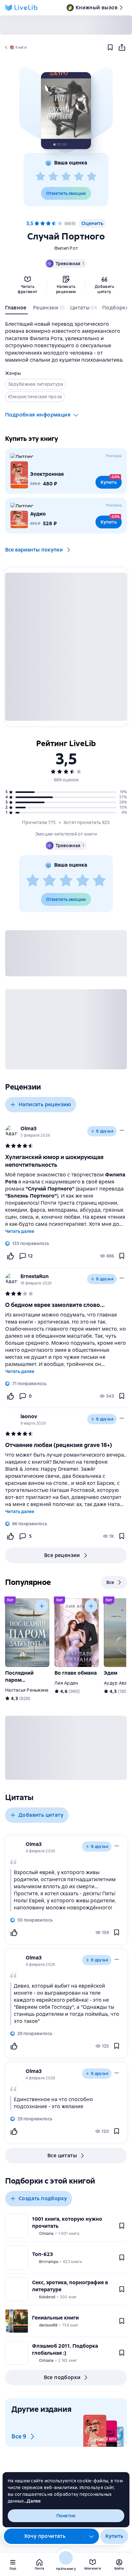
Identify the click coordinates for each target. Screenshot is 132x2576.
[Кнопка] (42, 1606)
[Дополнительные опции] (92, 2536)
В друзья (105, 1131)
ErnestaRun (35, 1276)
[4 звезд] (79, 177)
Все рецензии (62, 1555)
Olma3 (29, 1128)
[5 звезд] (92, 177)
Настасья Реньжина (27, 1690)
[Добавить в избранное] (110, 47)
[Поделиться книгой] (122, 47)
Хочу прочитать (45, 2536)
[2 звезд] (53, 177)
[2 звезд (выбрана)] (43, 223)
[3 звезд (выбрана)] (48, 223)
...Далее (33, 2501)
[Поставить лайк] (10, 1256)
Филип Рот (66, 248)
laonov (29, 1416)
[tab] (16, 309)
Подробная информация (38, 415)
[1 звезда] (40, 177)
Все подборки (62, 2377)
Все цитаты (62, 2155)
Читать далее (20, 1231)
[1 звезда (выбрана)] (37, 223)
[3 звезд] (66, 177)
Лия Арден (66, 1683)
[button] (66, 111)
